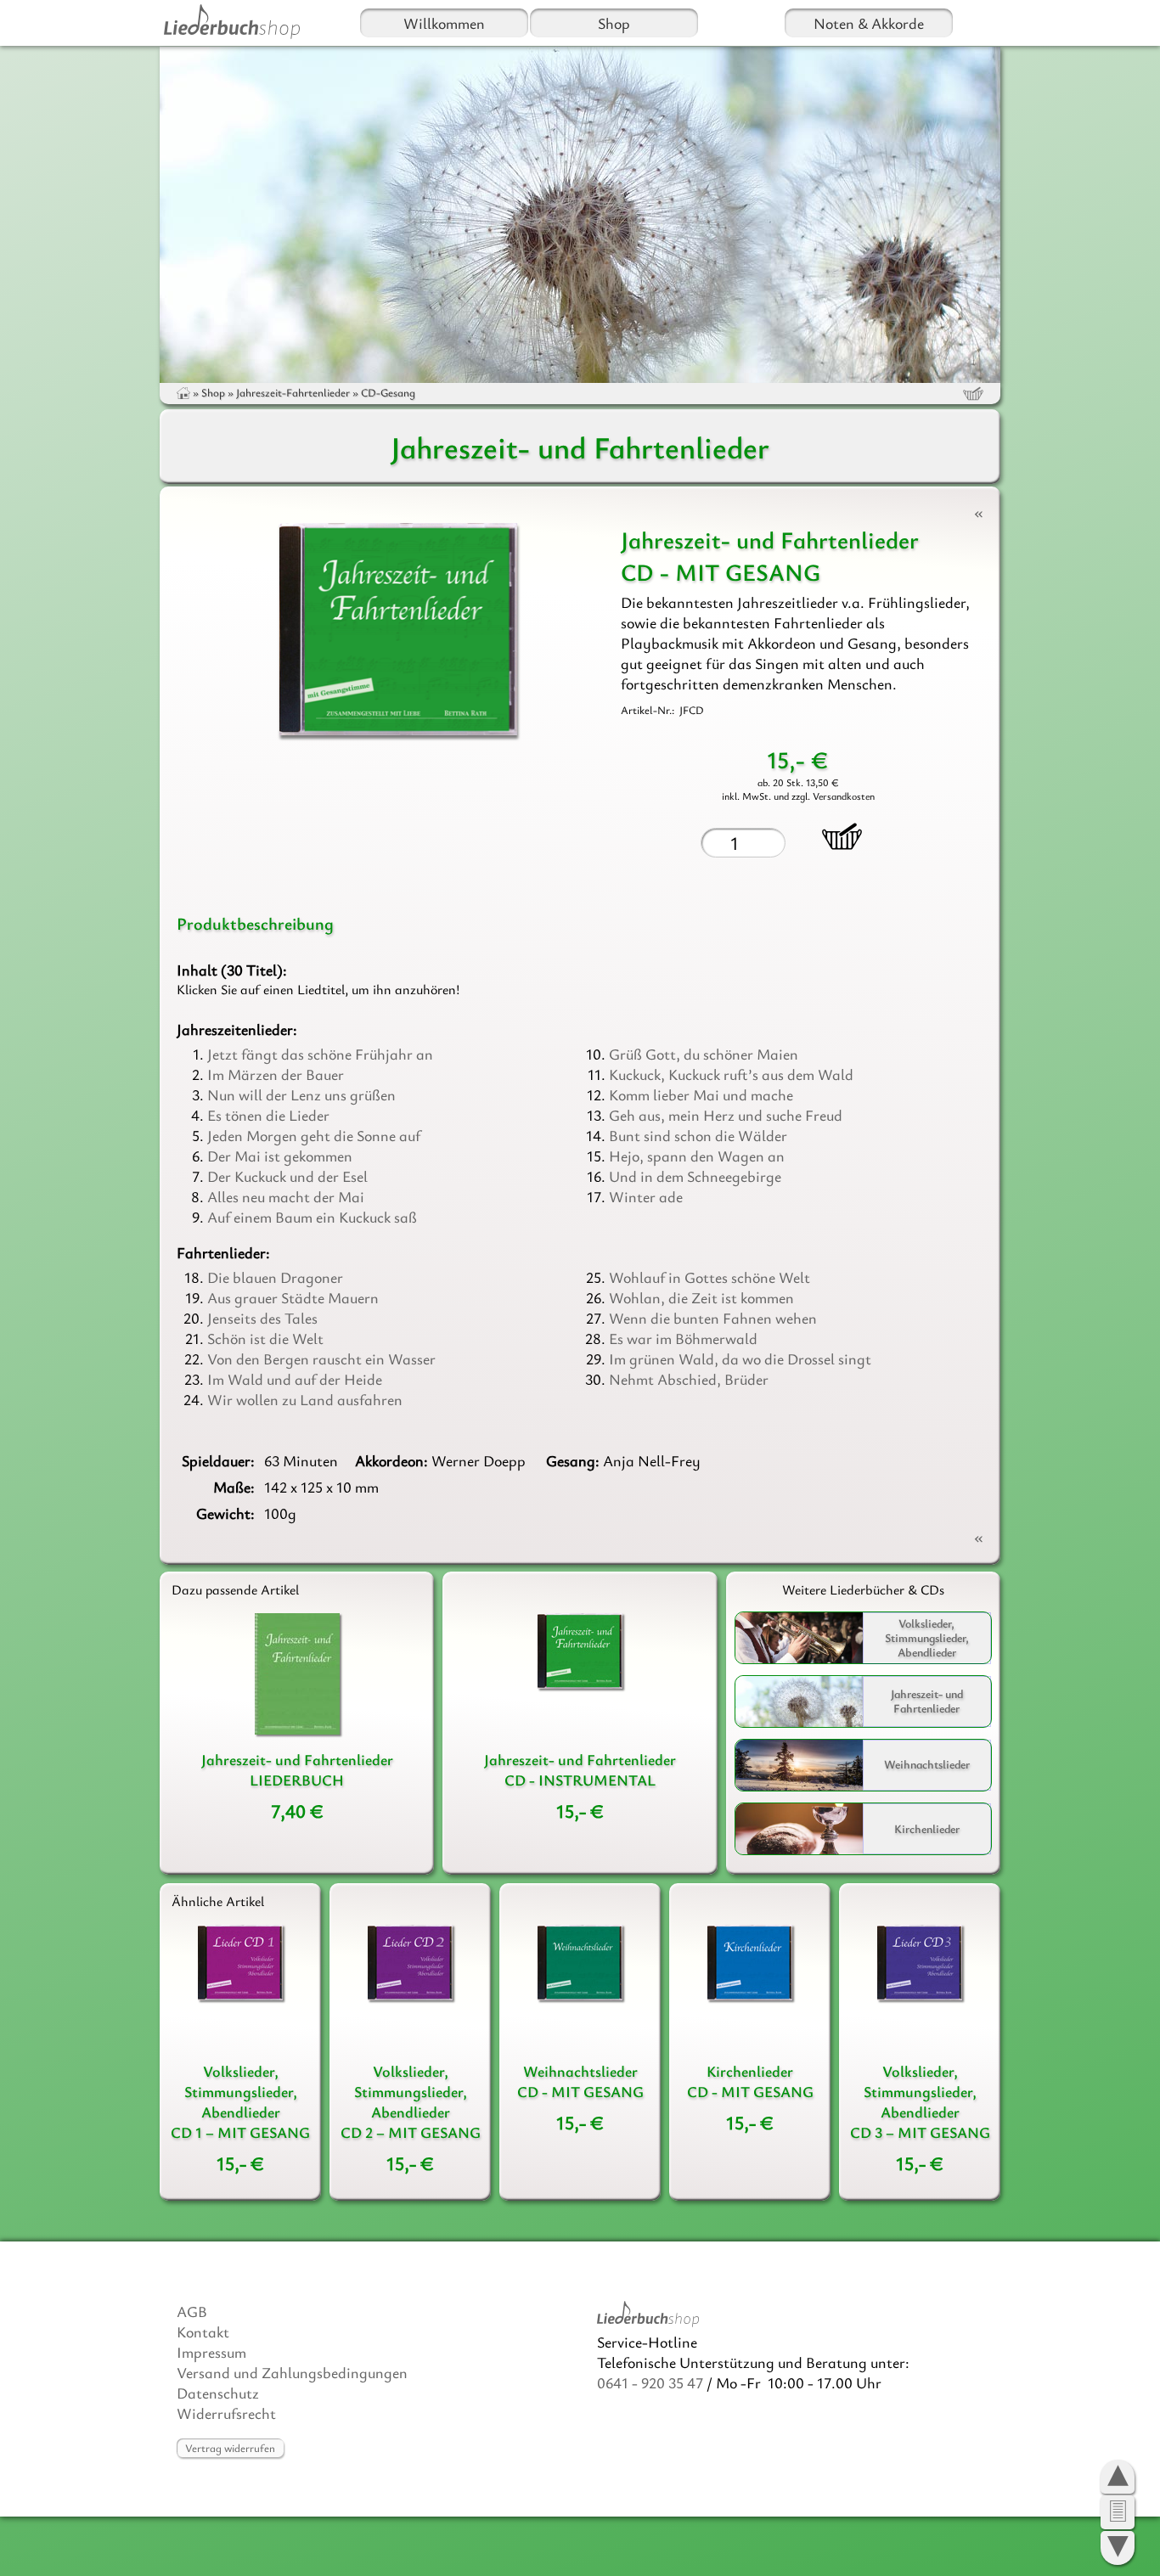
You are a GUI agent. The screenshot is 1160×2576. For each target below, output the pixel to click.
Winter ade (646, 1196)
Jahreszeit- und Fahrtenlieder (927, 1701)
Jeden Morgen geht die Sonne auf (314, 1135)
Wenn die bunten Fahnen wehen (713, 1318)
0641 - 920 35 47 (650, 2382)
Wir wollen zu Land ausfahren (305, 1399)
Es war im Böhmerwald (683, 1338)
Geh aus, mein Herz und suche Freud (726, 1115)
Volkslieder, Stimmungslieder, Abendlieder (927, 1637)
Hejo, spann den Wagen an (697, 1156)
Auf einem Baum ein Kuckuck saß (312, 1217)
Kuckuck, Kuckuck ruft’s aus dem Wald (731, 1074)
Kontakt (203, 2331)
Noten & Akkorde (869, 23)
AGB (192, 2311)
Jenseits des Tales (262, 1318)
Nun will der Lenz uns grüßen (301, 1094)
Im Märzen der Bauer (276, 1074)
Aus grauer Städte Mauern (293, 1297)
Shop (614, 23)
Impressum (211, 2352)
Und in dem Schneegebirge (695, 1176)
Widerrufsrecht (226, 2413)
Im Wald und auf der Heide (295, 1379)
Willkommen (444, 23)
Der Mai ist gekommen (280, 1156)
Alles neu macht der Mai (286, 1196)
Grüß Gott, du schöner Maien (704, 1054)
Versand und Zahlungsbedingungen (292, 2372)
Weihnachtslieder (927, 1765)
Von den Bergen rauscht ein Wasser (321, 1358)
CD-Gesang (388, 392)
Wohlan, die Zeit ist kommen (701, 1297)
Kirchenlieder (927, 1828)
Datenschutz (218, 2393)
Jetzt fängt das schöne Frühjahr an (320, 1054)
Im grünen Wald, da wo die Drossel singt (740, 1358)
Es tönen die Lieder (268, 1115)
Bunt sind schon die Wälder (698, 1135)
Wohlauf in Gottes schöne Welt (710, 1277)
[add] (842, 836)
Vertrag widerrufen (230, 2448)
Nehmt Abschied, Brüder (689, 1379)
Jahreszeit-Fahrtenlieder (293, 392)
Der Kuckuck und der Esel (287, 1176)
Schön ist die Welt (265, 1338)
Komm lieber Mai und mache (701, 1094)
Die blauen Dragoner (275, 1277)
